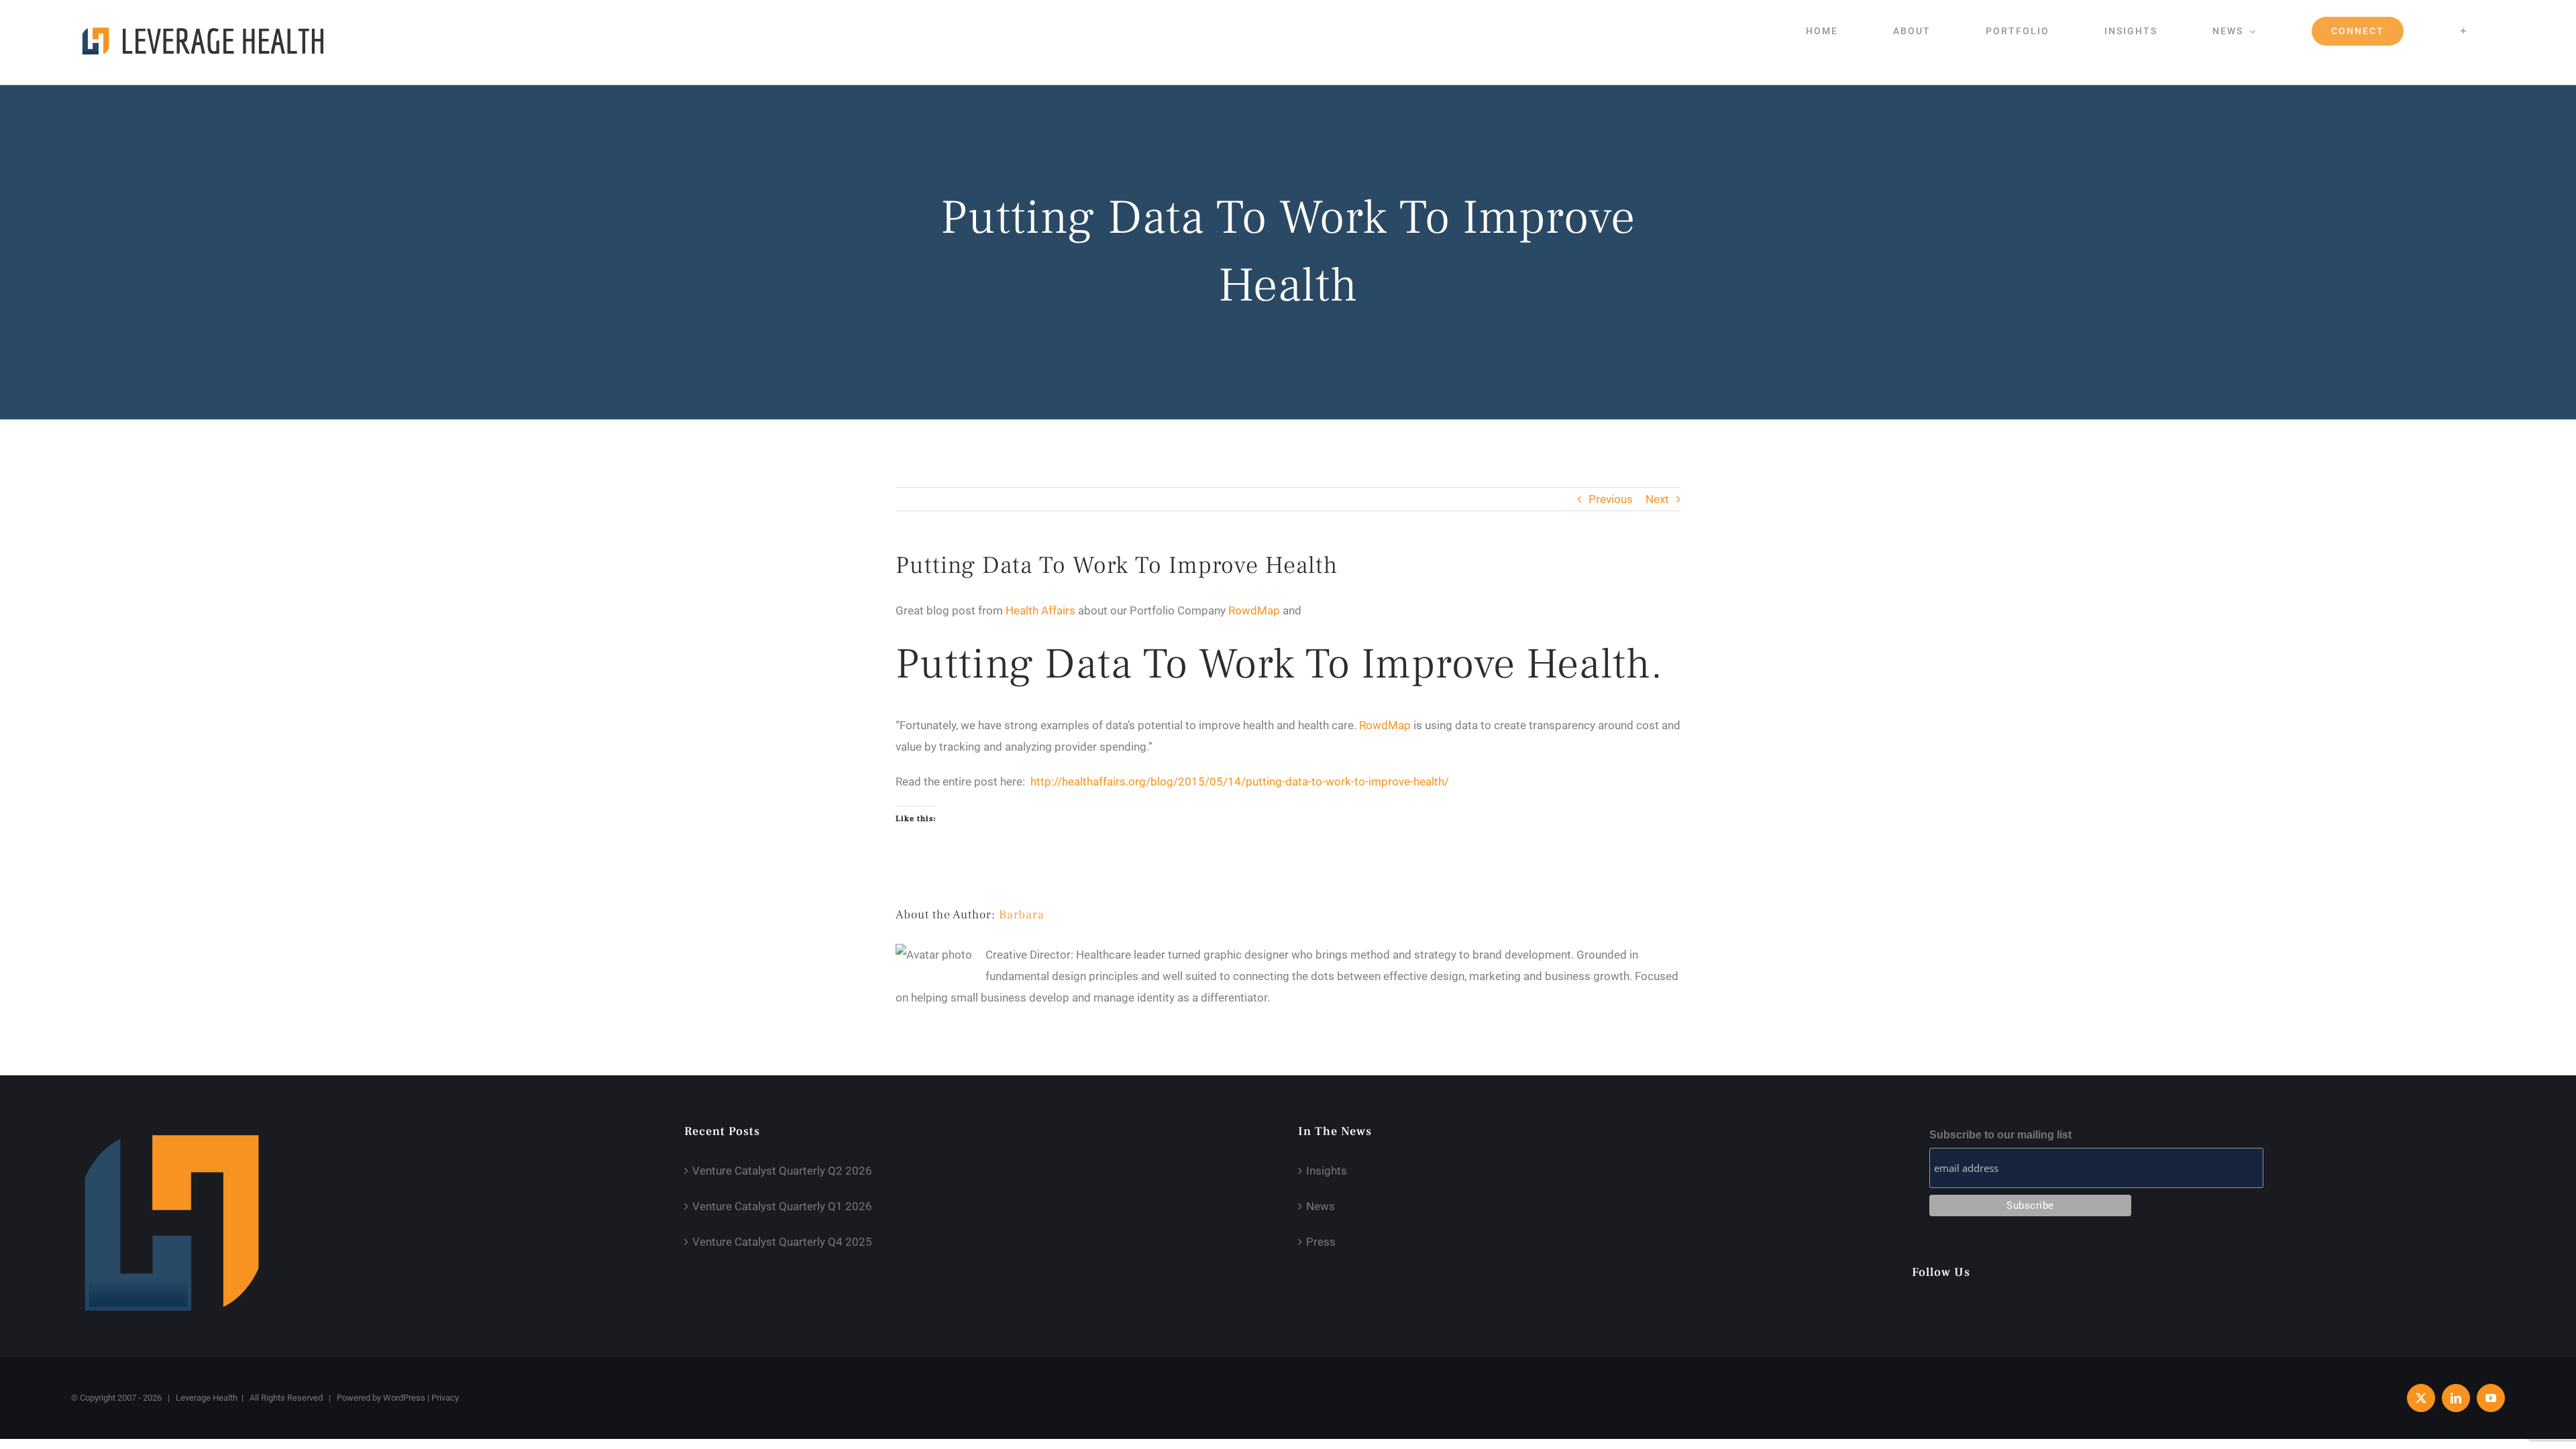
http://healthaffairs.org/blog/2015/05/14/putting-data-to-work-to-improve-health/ (1240, 782)
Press (1321, 1242)
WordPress (404, 1398)
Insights (1327, 1171)
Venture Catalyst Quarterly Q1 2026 (782, 1206)
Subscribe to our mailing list (2000, 1135)
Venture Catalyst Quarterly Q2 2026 (782, 1171)
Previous (1611, 499)
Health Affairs (1040, 610)
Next (1657, 499)
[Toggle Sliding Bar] (2464, 31)
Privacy (445, 1398)
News (1321, 1206)
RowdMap (1254, 610)
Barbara (1022, 915)
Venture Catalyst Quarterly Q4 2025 (782, 1242)
